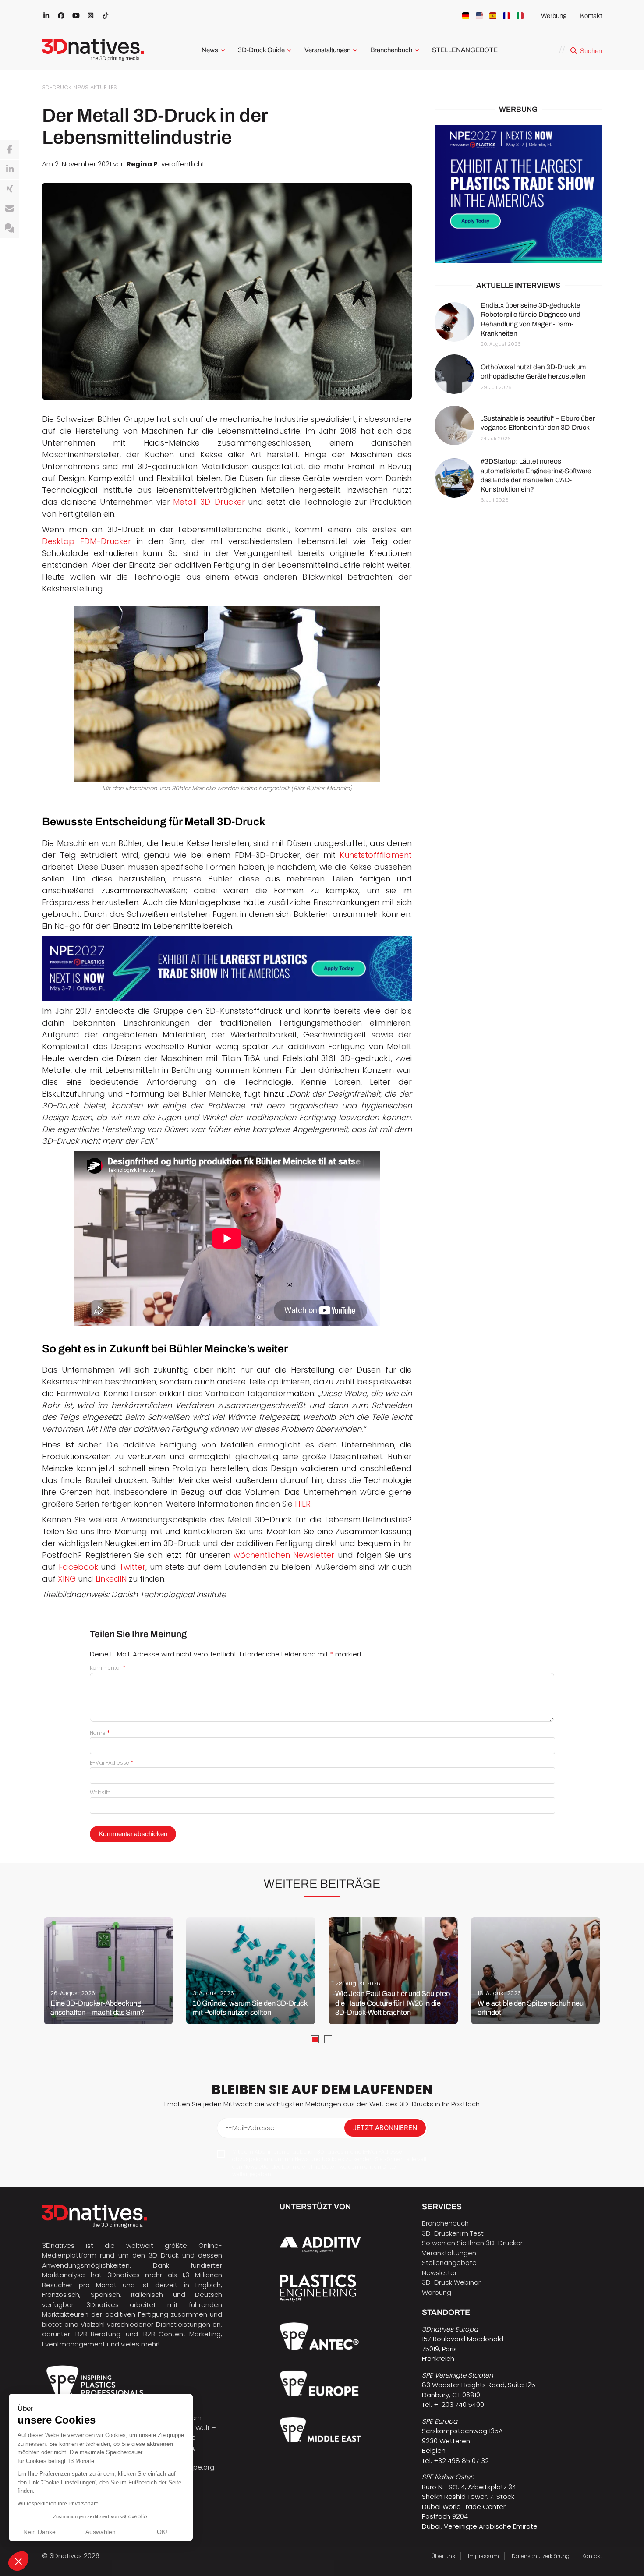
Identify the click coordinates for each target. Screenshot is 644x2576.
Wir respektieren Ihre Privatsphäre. (59, 2504)
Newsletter (439, 2273)
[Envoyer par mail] (10, 209)
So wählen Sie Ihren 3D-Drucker (472, 2243)
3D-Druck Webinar (451, 2282)
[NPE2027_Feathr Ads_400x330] (518, 194)
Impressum (483, 2556)
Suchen (591, 51)
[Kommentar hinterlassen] (10, 229)
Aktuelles (104, 87)
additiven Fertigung (137, 2314)
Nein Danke (39, 2532)
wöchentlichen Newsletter (284, 1555)
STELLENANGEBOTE (465, 50)
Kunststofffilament (376, 855)
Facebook (80, 1567)
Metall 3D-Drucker (209, 502)
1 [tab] (315, 2039)
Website (100, 1792)
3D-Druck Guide (261, 50)
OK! (162, 2532)
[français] (506, 16)
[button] (18, 2561)
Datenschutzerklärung (541, 2556)
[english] (479, 16)
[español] (493, 16)
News (210, 50)
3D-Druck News (65, 87)
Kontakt (591, 16)
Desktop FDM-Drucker (87, 541)
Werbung (554, 16)
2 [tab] (328, 2039)
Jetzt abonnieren (385, 2128)
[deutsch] (466, 16)
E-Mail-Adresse (112, 1763)
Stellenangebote (449, 2263)
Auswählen (101, 2532)
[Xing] (10, 189)
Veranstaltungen (327, 50)
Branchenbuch (391, 50)
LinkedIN (111, 1579)
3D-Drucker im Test (453, 2233)
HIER (303, 1504)
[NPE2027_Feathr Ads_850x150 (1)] (227, 968)
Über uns (443, 2556)
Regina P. (143, 164)
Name (100, 1733)
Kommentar (108, 1668)
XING (68, 1579)
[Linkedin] (10, 170)
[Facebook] (10, 150)
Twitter (132, 1567)
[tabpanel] (108, 1971)
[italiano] (520, 16)
